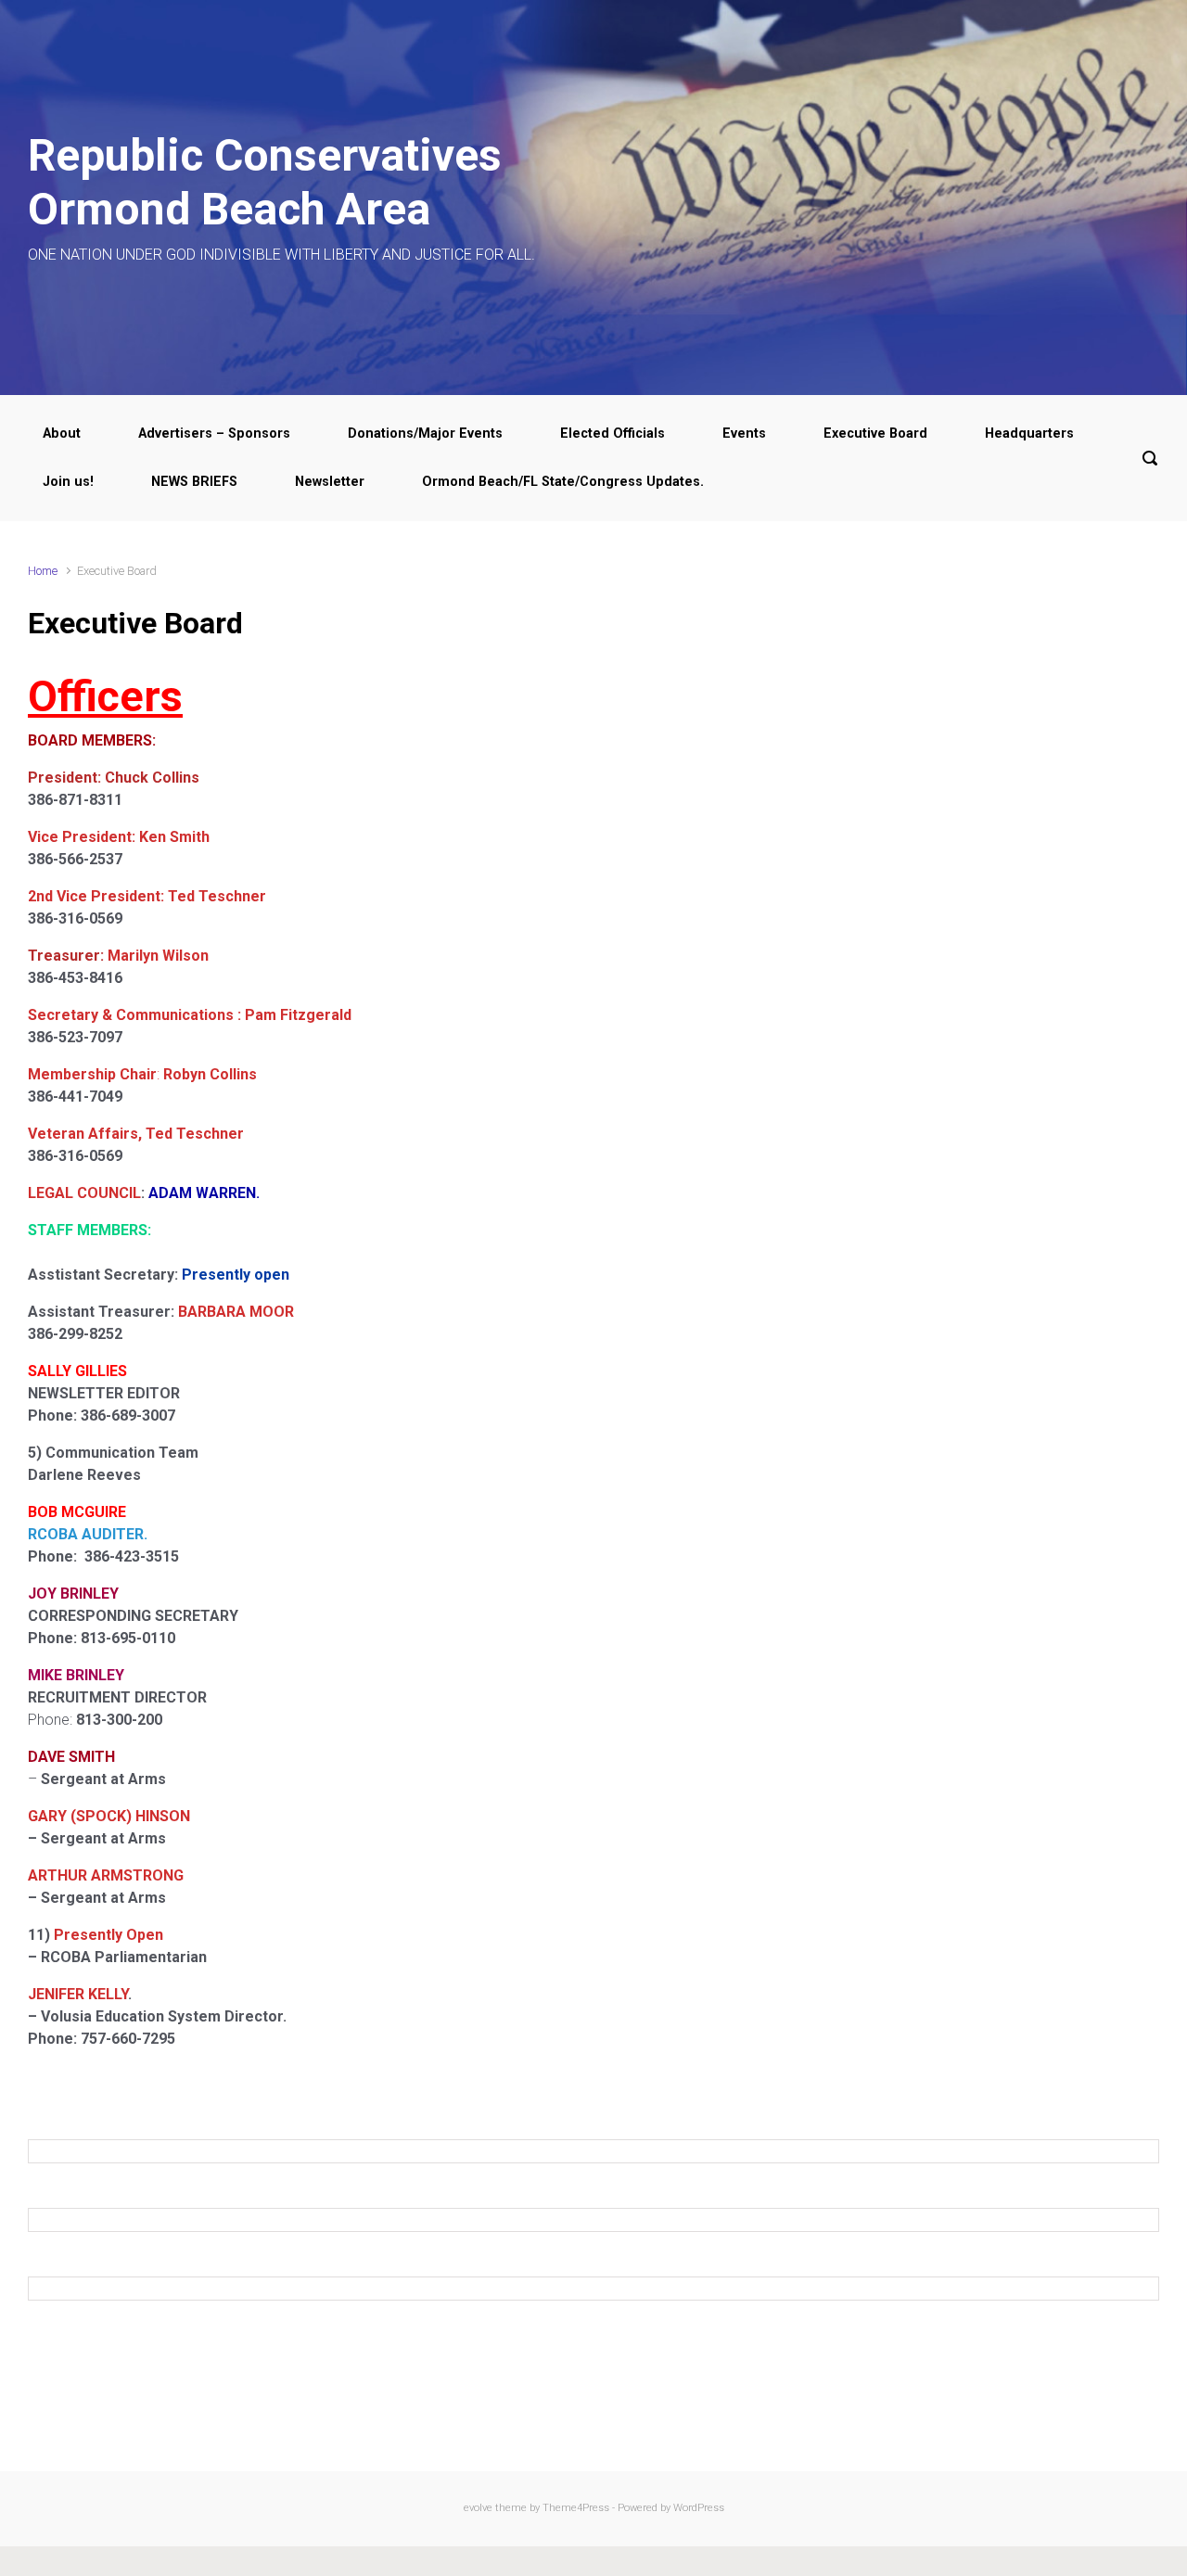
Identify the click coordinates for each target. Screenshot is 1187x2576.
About (62, 434)
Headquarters (1029, 434)
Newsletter (330, 482)
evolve (478, 2508)
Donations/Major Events (425, 434)
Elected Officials (613, 434)
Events (744, 434)
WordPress (699, 2508)
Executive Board (875, 434)
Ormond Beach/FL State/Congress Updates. (563, 482)
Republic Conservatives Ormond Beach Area (265, 182)
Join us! (68, 482)
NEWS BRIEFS (194, 482)
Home (43, 571)
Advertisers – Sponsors (214, 434)
